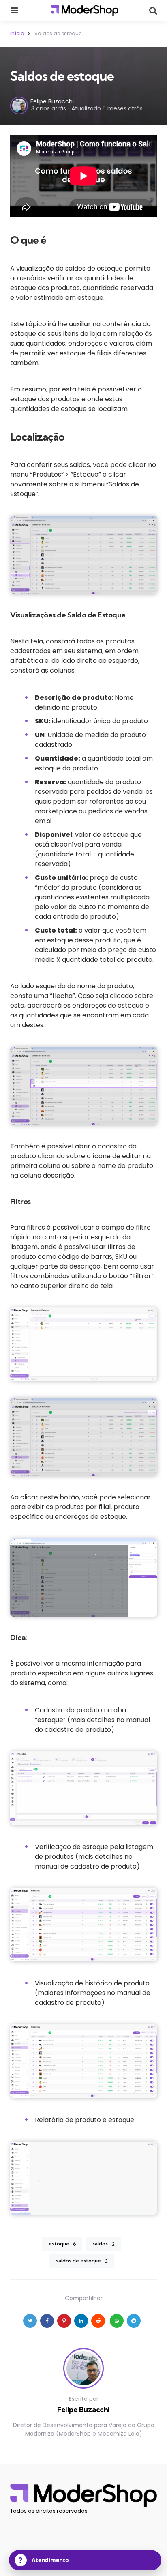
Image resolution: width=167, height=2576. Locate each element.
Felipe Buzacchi (52, 101)
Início (17, 33)
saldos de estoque (82, 2261)
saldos (104, 2244)
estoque (62, 2244)
